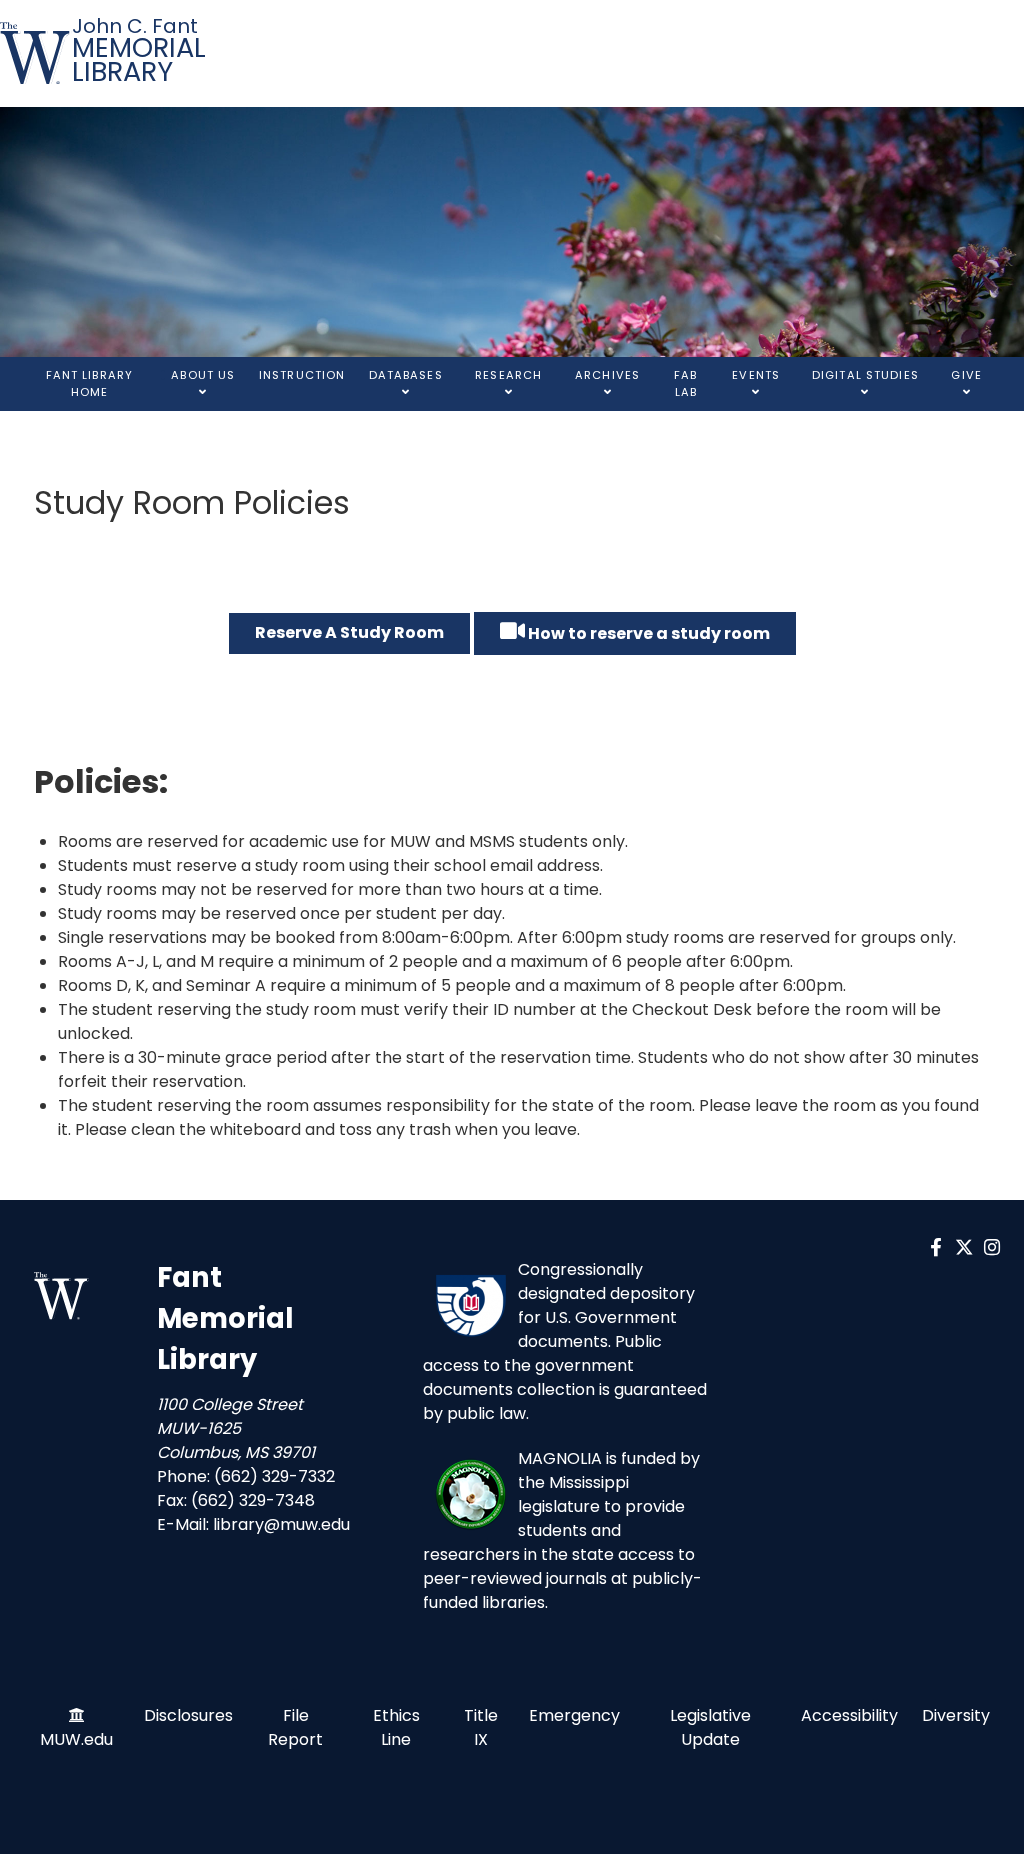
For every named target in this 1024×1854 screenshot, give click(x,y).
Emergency (574, 1715)
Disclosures (188, 1715)
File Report (295, 1727)
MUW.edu (76, 1739)
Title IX (481, 1727)
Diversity (956, 1715)
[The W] (36, 53)
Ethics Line (396, 1727)
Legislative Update (710, 1727)
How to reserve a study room (647, 633)
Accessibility (849, 1715)
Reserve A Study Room (349, 632)
